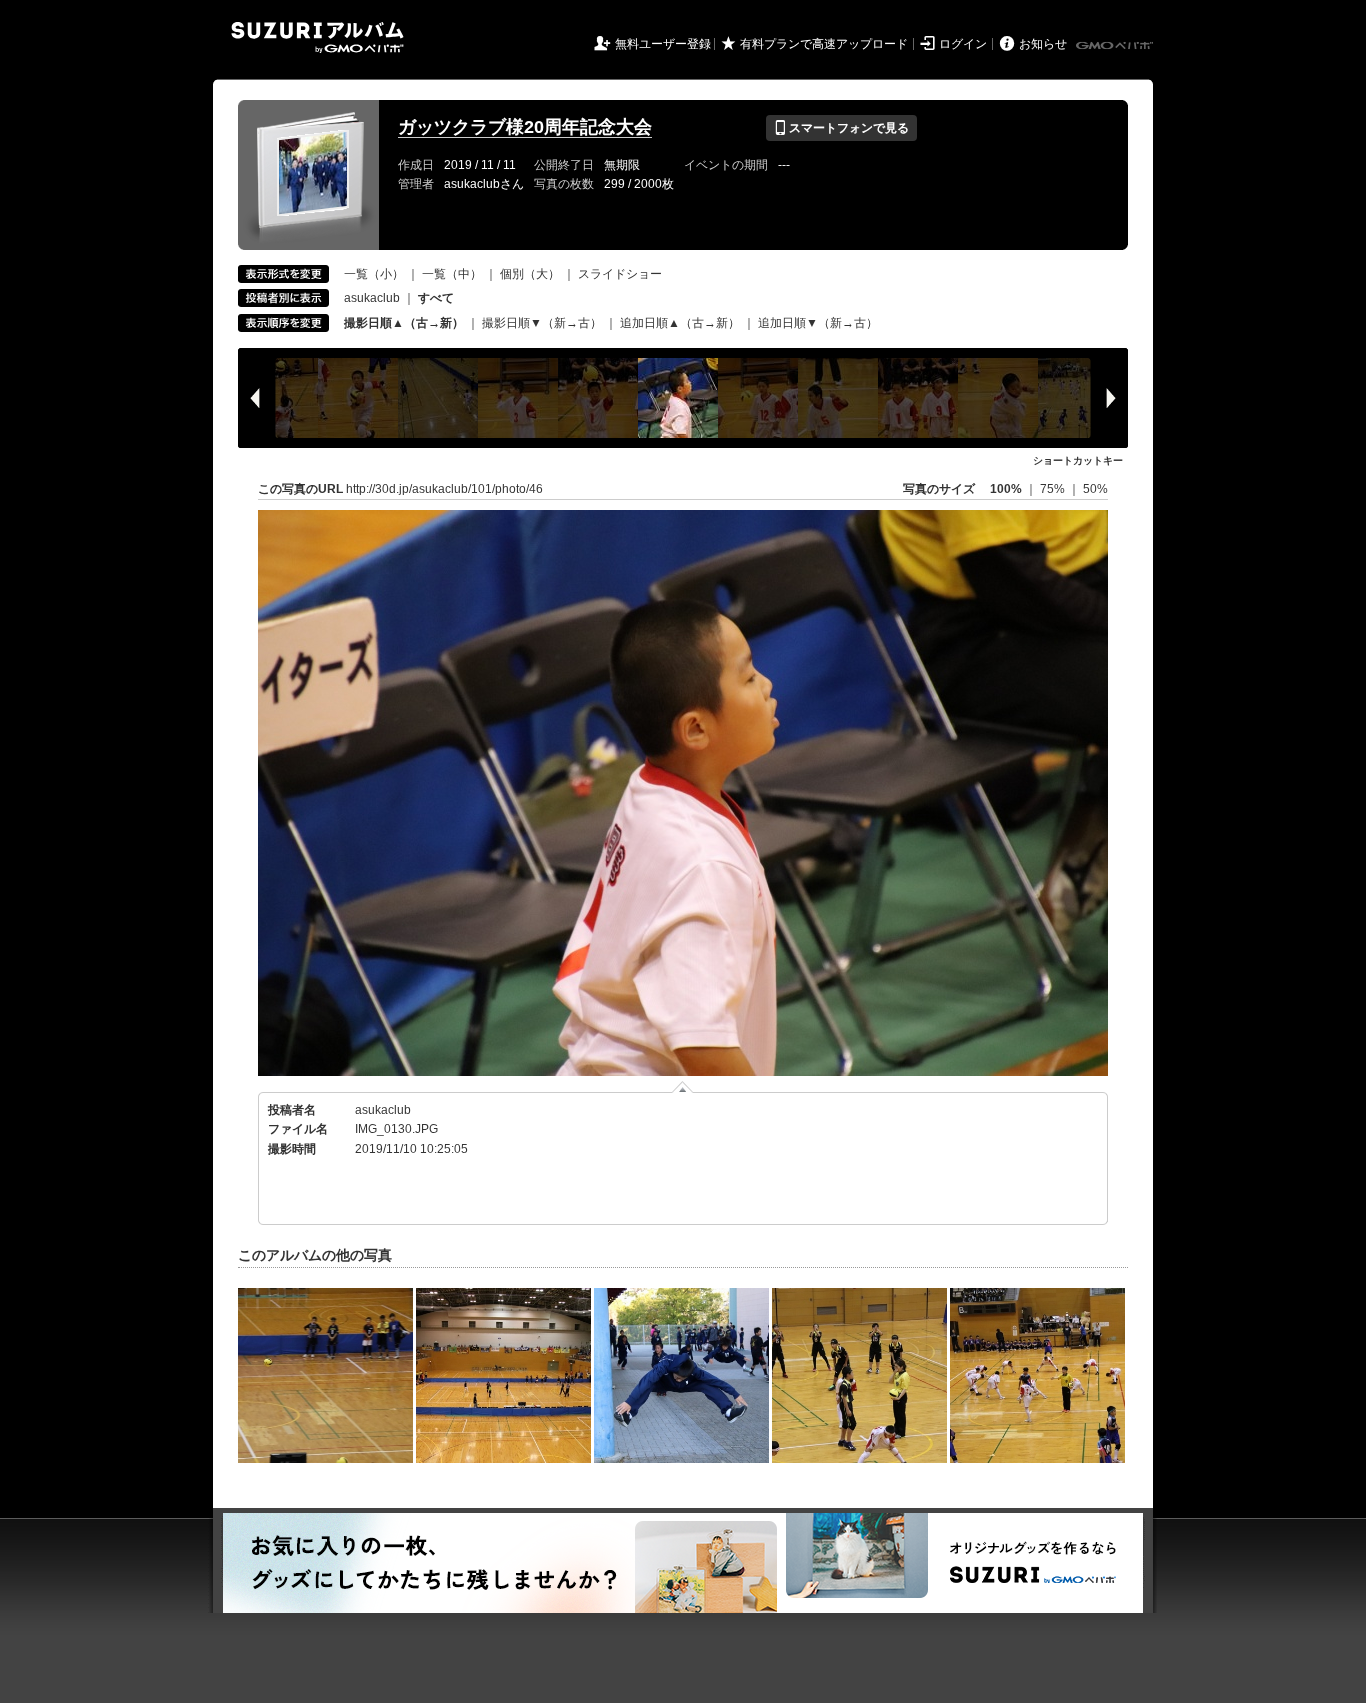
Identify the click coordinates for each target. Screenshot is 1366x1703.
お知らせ (1043, 44)
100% (1006, 489)
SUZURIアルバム (317, 37)
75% (1054, 489)
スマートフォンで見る (841, 128)
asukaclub (372, 298)
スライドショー (620, 274)
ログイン (963, 44)
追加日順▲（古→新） (680, 323)
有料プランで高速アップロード (824, 44)
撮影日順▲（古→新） (404, 323)
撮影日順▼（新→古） (542, 323)
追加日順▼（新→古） (818, 323)
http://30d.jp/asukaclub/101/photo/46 (444, 489)
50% (1095, 489)
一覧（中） (452, 274)
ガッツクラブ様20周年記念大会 (525, 127)
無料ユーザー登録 (663, 44)
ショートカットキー (1078, 460)
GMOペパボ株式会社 (1116, 46)
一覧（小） (374, 274)
